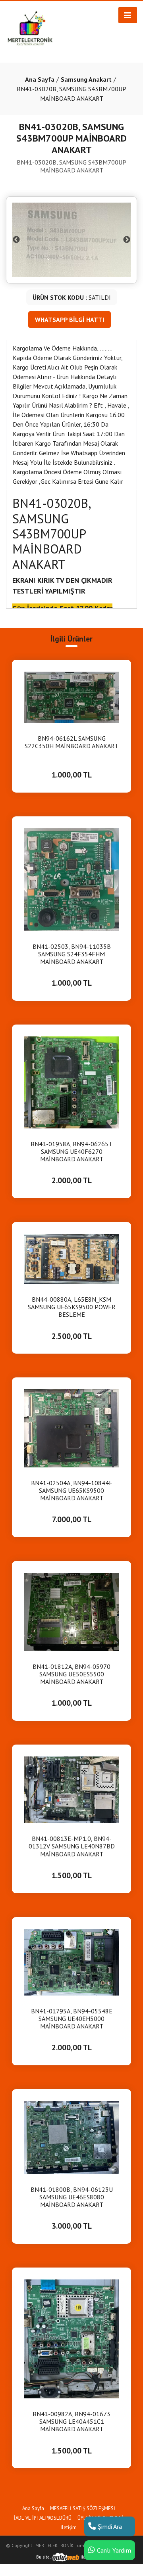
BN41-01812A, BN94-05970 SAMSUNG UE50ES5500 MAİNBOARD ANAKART (71, 1674)
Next (127, 240)
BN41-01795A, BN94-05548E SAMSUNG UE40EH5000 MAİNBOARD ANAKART (72, 2019)
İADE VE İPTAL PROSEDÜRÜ (43, 2518)
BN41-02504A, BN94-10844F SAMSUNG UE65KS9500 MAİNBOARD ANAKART (72, 1491)
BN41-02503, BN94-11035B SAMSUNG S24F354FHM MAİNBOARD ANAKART (72, 954)
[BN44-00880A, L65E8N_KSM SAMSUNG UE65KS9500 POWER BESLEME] (71, 1258)
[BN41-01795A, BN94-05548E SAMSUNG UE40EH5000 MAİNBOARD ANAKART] (71, 1961)
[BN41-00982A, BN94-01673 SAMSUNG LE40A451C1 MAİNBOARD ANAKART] (71, 2338)
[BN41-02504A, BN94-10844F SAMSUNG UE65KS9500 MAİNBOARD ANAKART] (71, 1428)
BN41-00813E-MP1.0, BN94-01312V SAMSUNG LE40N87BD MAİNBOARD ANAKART (72, 1846)
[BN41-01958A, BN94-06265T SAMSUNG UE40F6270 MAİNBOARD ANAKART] (71, 1082)
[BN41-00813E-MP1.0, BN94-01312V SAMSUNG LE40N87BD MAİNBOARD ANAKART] (71, 1789)
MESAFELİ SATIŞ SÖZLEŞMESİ (83, 2508)
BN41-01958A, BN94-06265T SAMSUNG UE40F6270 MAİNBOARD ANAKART (71, 1152)
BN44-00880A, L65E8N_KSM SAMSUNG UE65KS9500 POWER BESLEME (72, 1307)
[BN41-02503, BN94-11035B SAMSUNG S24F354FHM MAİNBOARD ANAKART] (71, 879)
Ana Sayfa (40, 79)
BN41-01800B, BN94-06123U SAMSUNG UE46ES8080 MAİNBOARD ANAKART (72, 2197)
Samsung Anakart (86, 79)
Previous (16, 240)
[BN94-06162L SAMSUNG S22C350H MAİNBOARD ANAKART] (71, 696)
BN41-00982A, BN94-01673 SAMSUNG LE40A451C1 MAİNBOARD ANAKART (71, 2422)
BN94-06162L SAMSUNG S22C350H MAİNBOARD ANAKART (71, 742)
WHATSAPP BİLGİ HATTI (70, 320)
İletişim (69, 2527)
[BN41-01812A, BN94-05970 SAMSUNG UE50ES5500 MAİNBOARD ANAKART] (71, 1611)
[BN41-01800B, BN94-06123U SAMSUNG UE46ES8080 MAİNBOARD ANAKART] (71, 2137)
